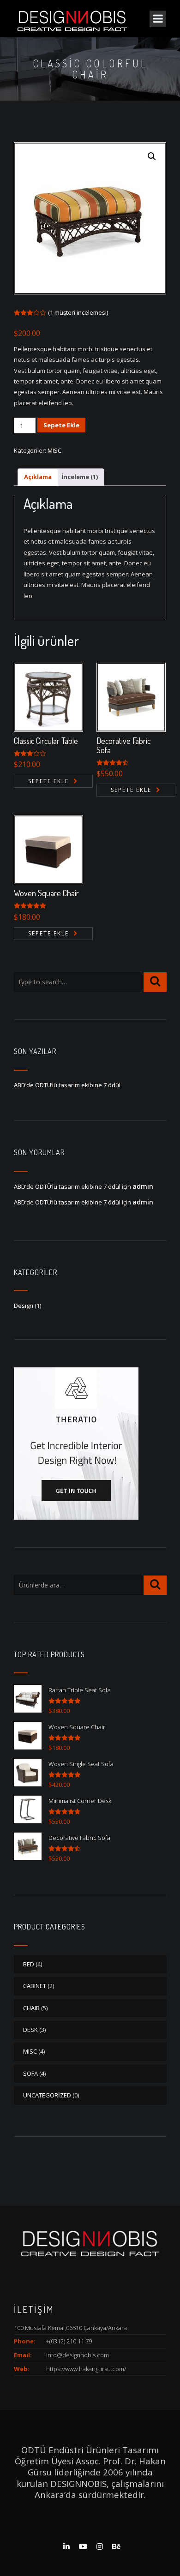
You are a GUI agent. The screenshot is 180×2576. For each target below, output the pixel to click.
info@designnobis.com (78, 2355)
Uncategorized (47, 2095)
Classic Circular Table (46, 741)
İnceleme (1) (80, 477)
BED (29, 1964)
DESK (30, 2030)
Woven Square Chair (46, 893)
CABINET (35, 1986)
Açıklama (38, 477)
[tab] (38, 477)
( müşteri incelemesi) (78, 312)
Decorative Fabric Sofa (123, 745)
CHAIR (31, 2008)
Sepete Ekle (61, 425)
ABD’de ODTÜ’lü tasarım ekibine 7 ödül (67, 1085)
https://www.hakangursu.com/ (86, 2369)
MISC (54, 450)
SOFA (30, 2073)
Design (24, 1306)
